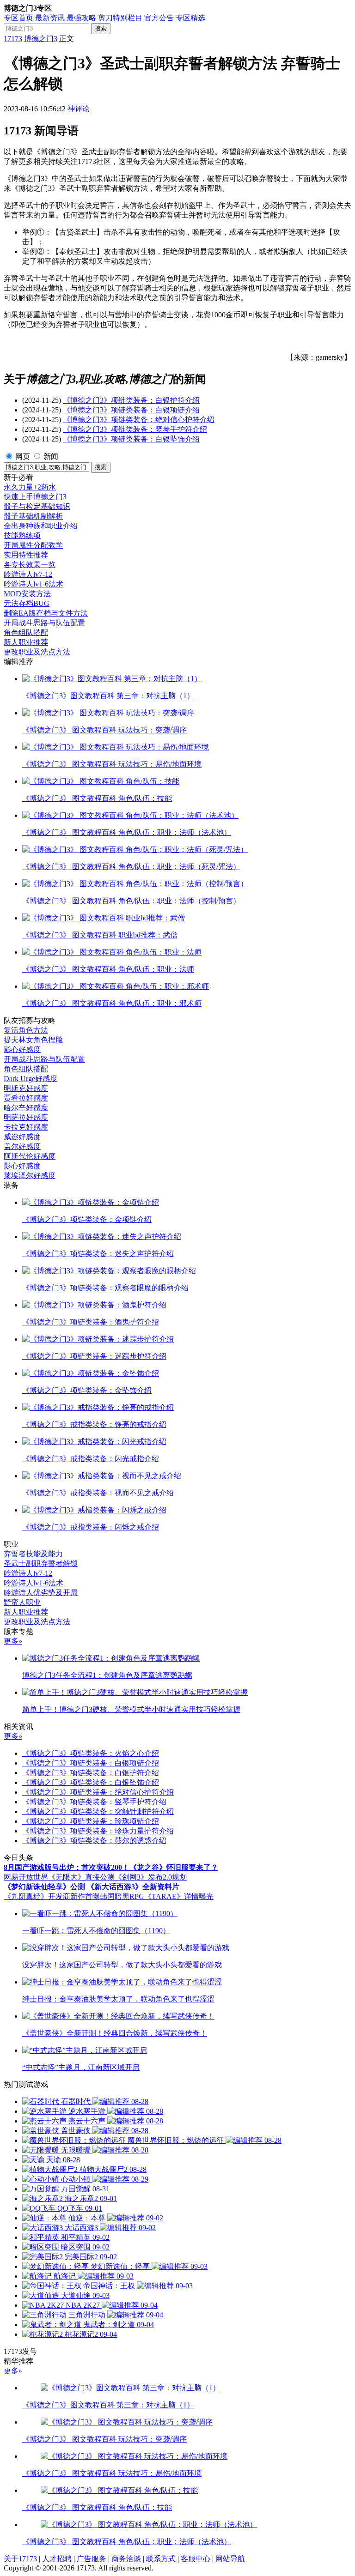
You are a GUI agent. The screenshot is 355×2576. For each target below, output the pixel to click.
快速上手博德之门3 (35, 497)
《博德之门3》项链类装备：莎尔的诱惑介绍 (94, 1841)
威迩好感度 (22, 1137)
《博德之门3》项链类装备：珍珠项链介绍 (91, 1821)
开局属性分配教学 (33, 545)
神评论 (79, 109)
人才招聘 (57, 2559)
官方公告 (159, 18)
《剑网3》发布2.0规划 (151, 1877)
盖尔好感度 (22, 1146)
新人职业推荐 (26, 642)
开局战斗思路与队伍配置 (44, 623)
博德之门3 (41, 39)
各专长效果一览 (30, 565)
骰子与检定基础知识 (37, 506)
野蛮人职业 (22, 1602)
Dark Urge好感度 (31, 1079)
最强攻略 (81, 18)
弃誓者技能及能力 (33, 1554)
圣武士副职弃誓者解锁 (41, 1563)
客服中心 (196, 2559)
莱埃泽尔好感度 (30, 1176)
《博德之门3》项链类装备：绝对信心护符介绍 (139, 420)
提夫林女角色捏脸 (33, 1040)
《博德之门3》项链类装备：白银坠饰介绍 (131, 439)
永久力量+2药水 (30, 487)
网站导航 (230, 2559)
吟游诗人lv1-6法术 (34, 584)
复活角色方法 (26, 1030)
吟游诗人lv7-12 (28, 574)
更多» (13, 1641)
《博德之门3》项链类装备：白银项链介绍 (131, 410)
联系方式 (161, 2559)
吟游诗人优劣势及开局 (41, 1593)
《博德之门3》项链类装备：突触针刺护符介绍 (98, 1811)
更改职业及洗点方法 (37, 652)
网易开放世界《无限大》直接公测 (59, 1877)
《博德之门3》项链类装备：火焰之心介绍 (91, 1753)
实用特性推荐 (26, 555)
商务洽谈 (126, 2559)
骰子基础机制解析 (33, 516)
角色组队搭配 (26, 632)
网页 (23, 457)
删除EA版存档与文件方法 (46, 613)
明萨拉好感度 (26, 1117)
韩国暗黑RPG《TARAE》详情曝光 (157, 1896)
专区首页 (18, 18)
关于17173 (20, 2559)
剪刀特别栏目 (120, 18)
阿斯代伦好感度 (30, 1156)
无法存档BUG (27, 603)
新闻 (51, 457)
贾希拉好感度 (26, 1098)
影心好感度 (22, 1049)
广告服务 (92, 2559)
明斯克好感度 (26, 1088)
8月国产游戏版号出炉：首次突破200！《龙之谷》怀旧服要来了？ (111, 1867)
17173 (13, 39)
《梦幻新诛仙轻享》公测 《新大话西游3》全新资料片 (92, 1887)
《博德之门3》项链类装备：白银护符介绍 (131, 400)
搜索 (101, 28)
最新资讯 (50, 18)
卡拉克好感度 (26, 1127)
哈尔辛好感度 (26, 1108)
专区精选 (190, 18)
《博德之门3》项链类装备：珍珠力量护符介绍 (98, 1831)
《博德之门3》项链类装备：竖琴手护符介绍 (135, 429)
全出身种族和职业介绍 (41, 526)
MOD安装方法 (27, 594)
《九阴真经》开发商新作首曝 (52, 1896)
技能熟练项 (22, 535)
